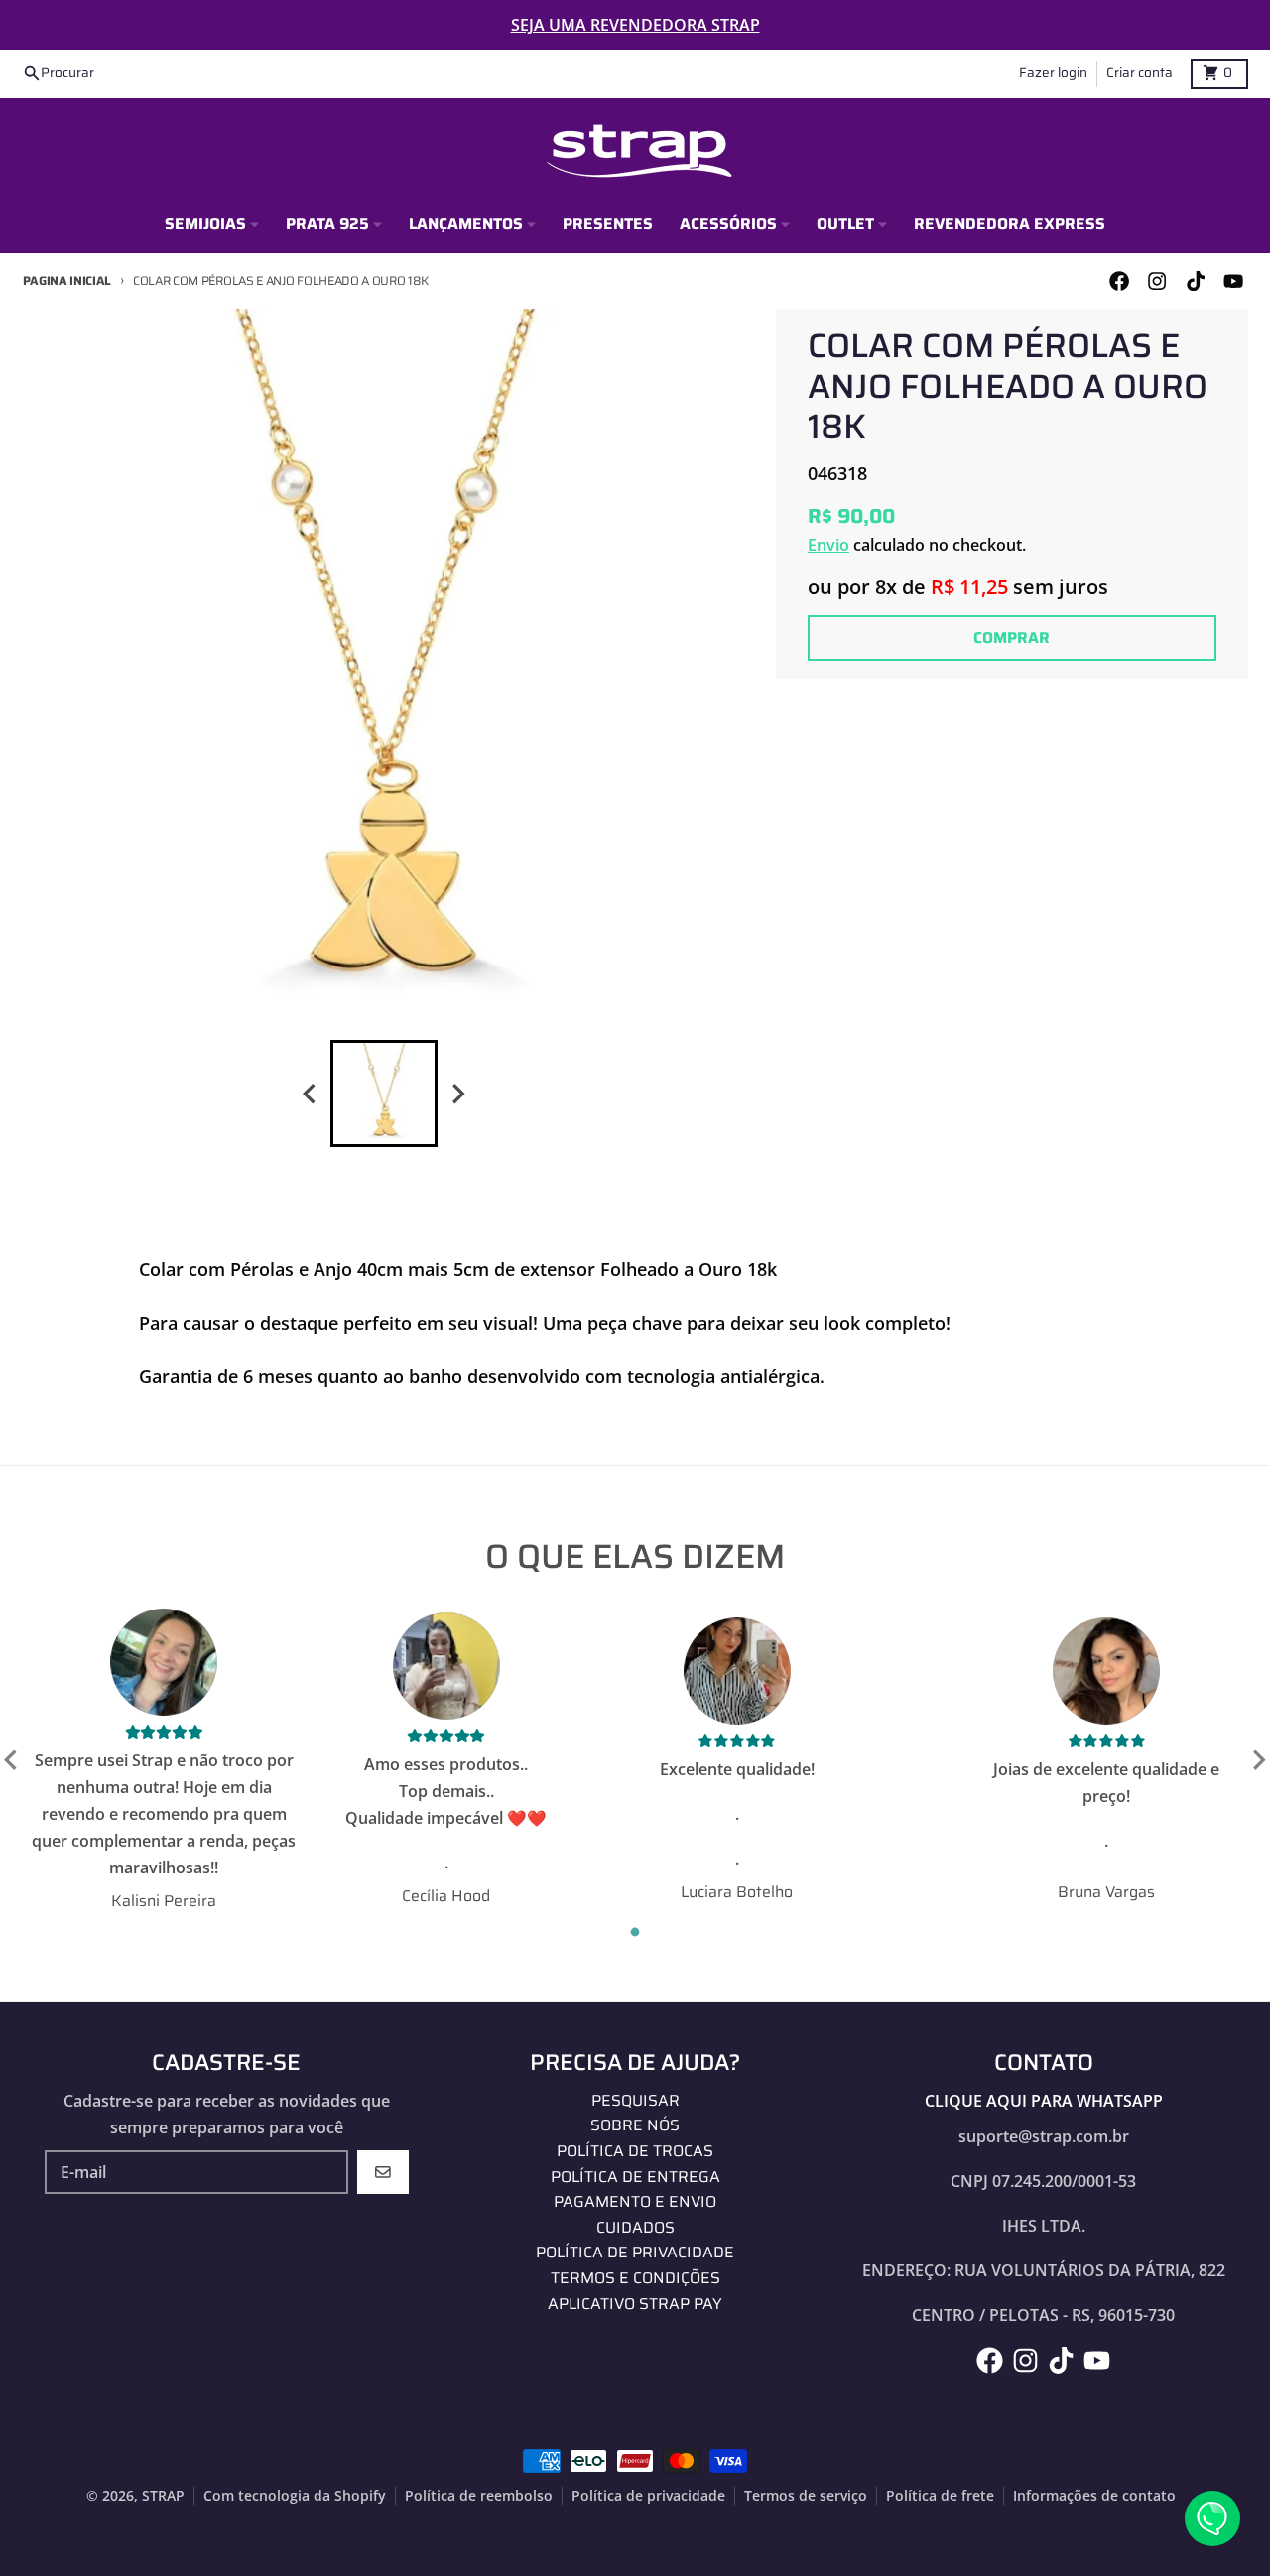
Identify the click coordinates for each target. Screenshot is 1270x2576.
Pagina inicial (67, 280)
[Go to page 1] (635, 1932)
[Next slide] (457, 1094)
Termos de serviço (806, 2496)
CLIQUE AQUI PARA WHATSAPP (1044, 2101)
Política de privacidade (648, 2496)
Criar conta (1140, 73)
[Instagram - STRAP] (1157, 281)
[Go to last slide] (12, 1760)
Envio (828, 545)
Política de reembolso (479, 2496)
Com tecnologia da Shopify (295, 2496)
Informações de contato (1094, 2496)
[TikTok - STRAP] (1195, 281)
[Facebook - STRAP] (1120, 281)
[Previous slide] (311, 1094)
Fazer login (1053, 73)
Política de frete (940, 2496)
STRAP (163, 2496)
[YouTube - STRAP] (1233, 281)
